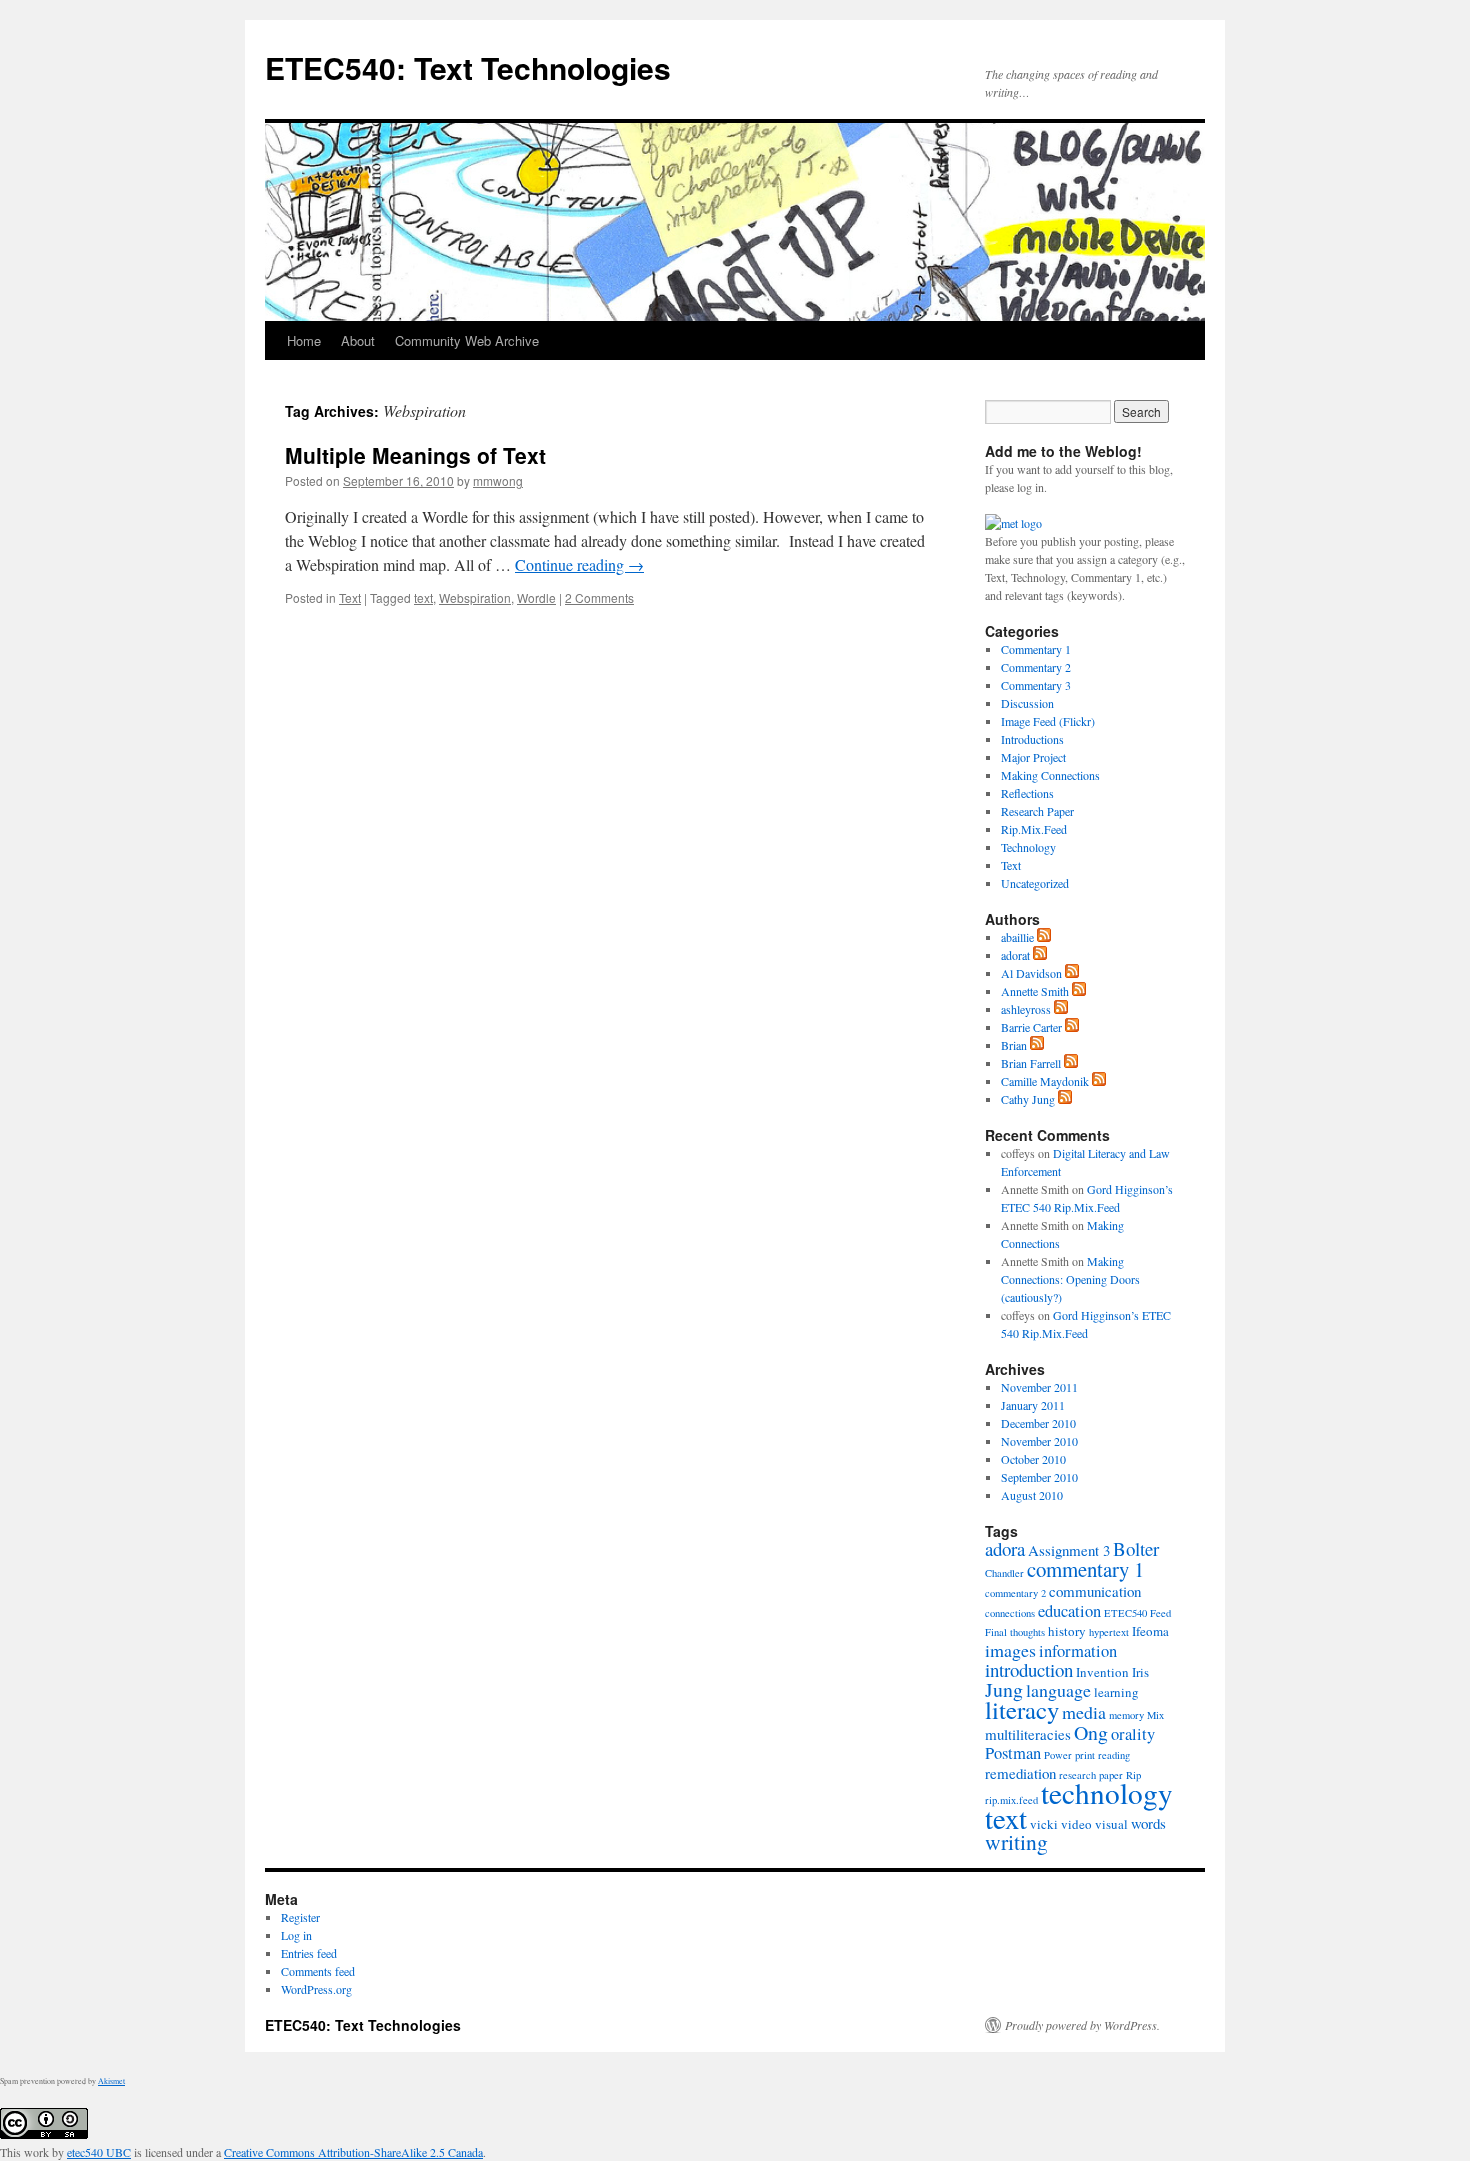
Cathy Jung (1028, 1099)
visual (1111, 1824)
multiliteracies (1028, 1734)
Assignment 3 (1069, 1550)
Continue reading (579, 564)
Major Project (1033, 757)
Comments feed (318, 1971)
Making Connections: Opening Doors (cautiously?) (1070, 1279)
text (423, 597)
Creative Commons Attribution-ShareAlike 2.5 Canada (353, 2152)
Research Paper (1037, 811)
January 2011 (1033, 1405)
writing (1016, 1841)
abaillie (1017, 937)
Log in (296, 1935)
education (1069, 1611)
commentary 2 (1015, 1593)
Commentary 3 (1036, 685)
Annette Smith (1035, 991)
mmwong (498, 480)
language (1058, 1690)
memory (1126, 1715)
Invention (1102, 1672)
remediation (1020, 1773)
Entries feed (309, 1953)
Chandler (1004, 1573)
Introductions (1032, 739)
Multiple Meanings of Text (415, 455)
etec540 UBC (99, 2152)
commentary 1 (1085, 1569)
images (1010, 1650)
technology (1107, 1792)
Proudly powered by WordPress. (1082, 2025)
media (1084, 1712)
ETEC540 (1125, 1613)
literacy (1022, 1709)
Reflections (1027, 793)
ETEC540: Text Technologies (468, 67)
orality (1133, 1734)
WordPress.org (316, 1989)
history (1067, 1631)
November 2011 (1039, 1387)
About (358, 340)
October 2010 (1033, 1459)
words (1148, 1823)
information (1078, 1651)
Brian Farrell (1031, 1063)
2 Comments (599, 597)
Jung (1004, 1689)
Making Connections (1050, 775)
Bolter (1136, 1548)
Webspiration (475, 597)
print (1085, 1755)
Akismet (111, 2081)
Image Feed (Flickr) (1048, 721)
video (1076, 1824)
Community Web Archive (467, 340)
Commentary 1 (1036, 649)
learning (1116, 1692)
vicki (1044, 1824)
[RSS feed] (1044, 937)
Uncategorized (1035, 883)
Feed (1160, 1613)
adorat (1015, 955)
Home (304, 340)
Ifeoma (1150, 1631)
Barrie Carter (1031, 1027)
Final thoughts (1015, 1632)
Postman (1013, 1753)
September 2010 (1039, 1477)
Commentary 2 (1036, 667)
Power (1058, 1755)
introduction (1029, 1669)
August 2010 (1032, 1495)
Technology (1028, 847)
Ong (1091, 1732)
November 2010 (1039, 1441)
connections (1010, 1613)
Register (300, 1917)
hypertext (1109, 1632)
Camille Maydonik (1045, 1081)
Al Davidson (1031, 973)
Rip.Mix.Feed (1034, 829)
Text (350, 597)
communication (1095, 1591)
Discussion (1027, 703)
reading (1114, 1755)
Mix (1155, 1715)
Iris (1140, 1672)
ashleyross (1026, 1009)
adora (1005, 1548)
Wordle (536, 597)
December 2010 (1038, 1423)
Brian (1014, 1045)
